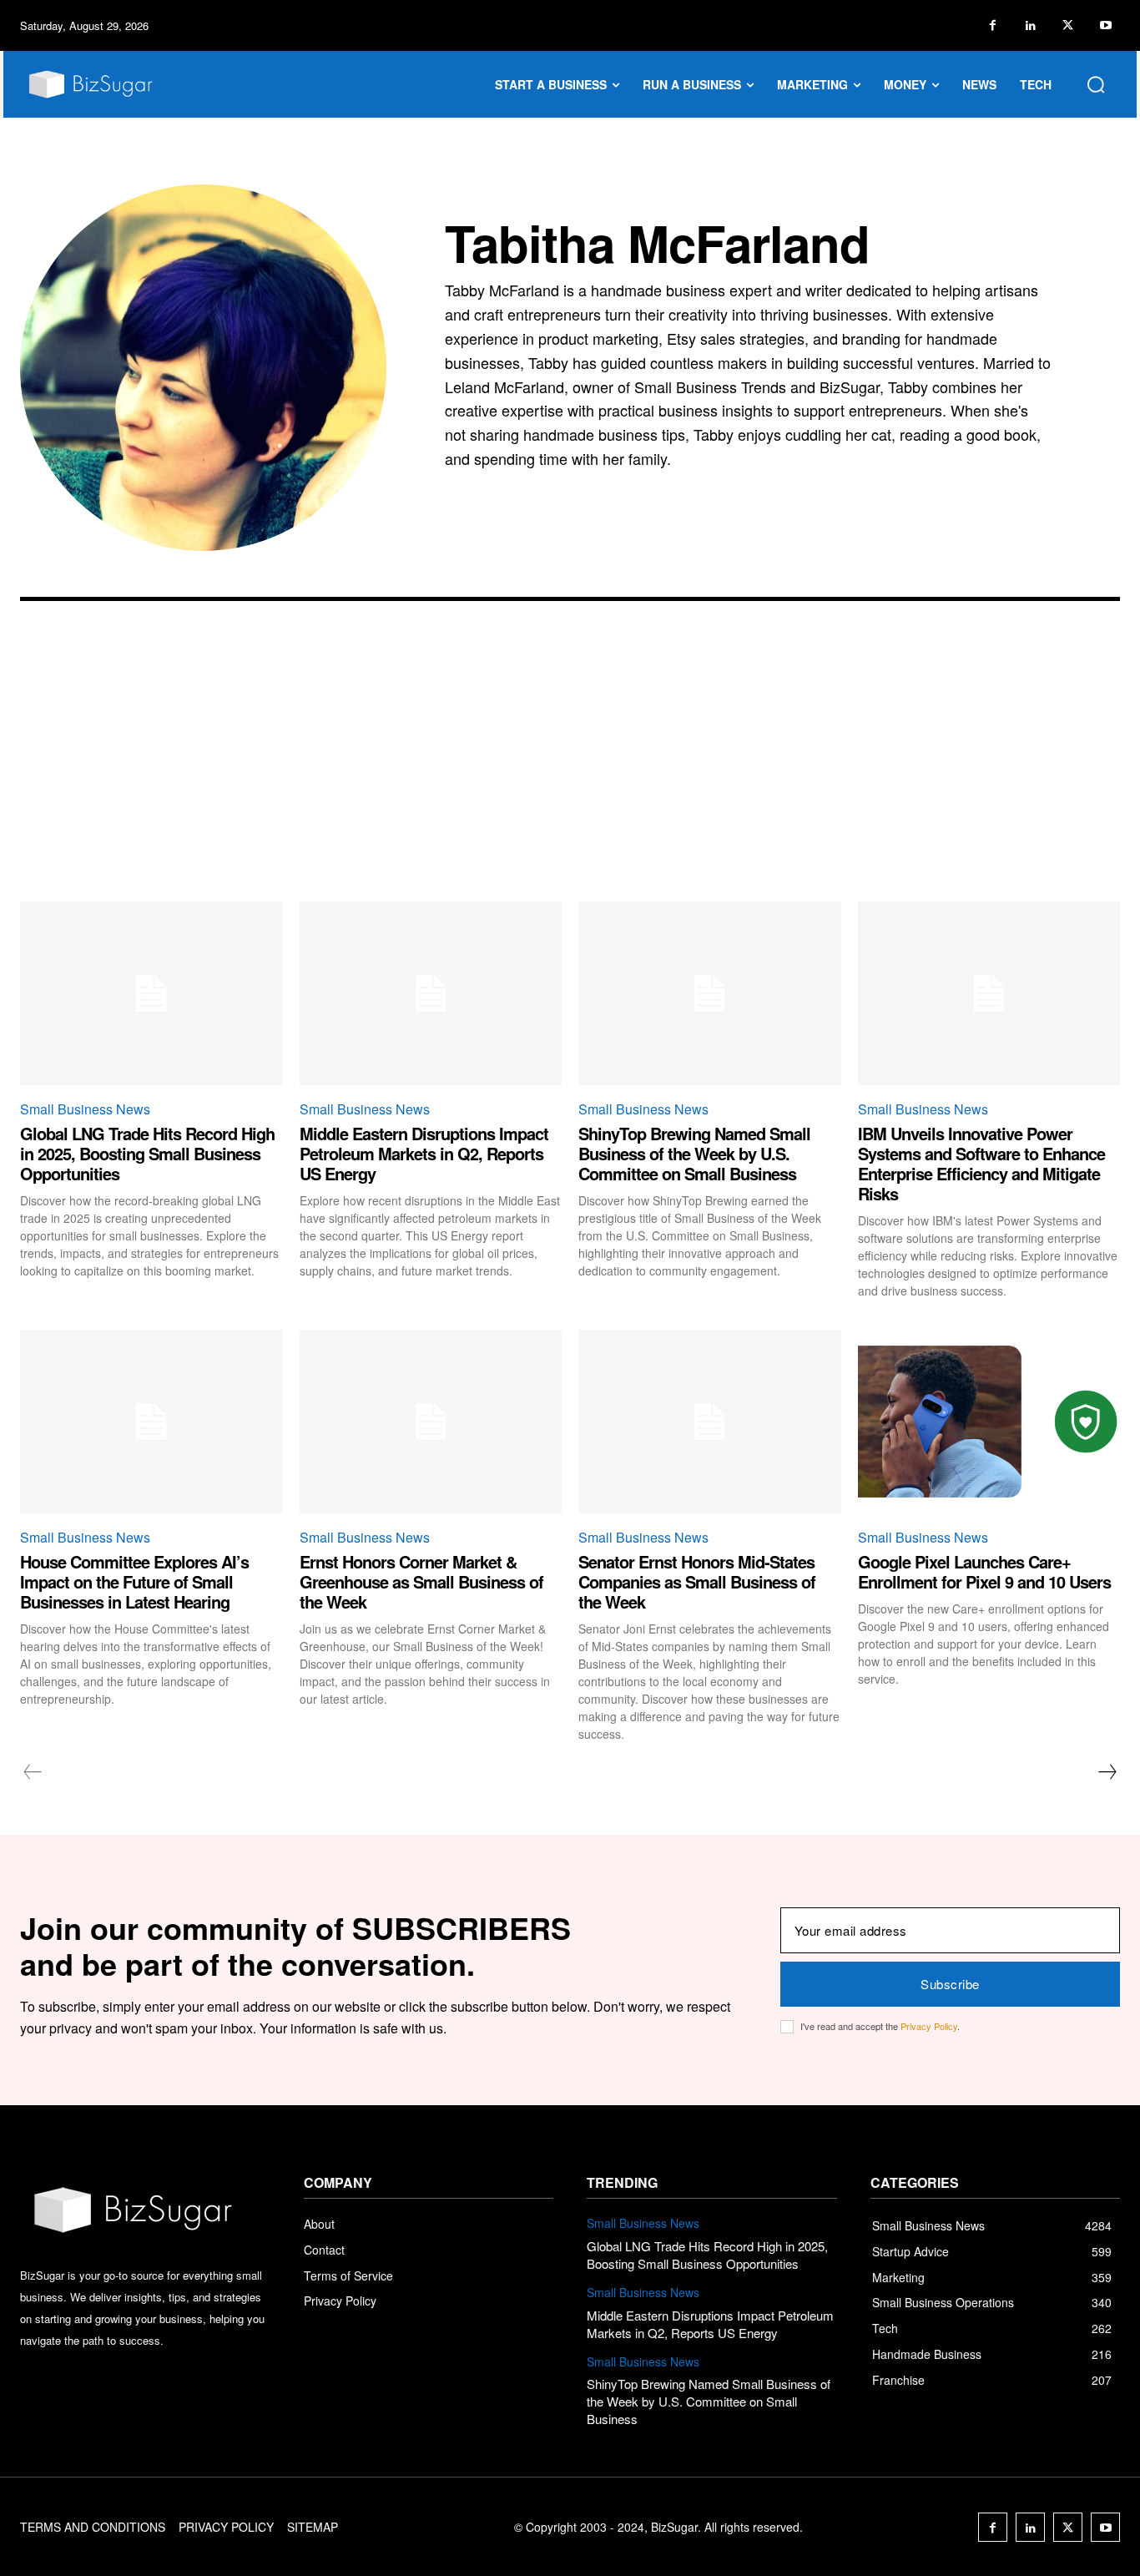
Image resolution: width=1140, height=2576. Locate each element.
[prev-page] (33, 1772)
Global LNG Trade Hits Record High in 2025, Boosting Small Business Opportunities (147, 1153)
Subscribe (950, 1984)
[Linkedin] (1030, 25)
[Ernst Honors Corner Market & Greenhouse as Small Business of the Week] (431, 1422)
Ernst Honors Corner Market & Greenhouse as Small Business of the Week (421, 1581)
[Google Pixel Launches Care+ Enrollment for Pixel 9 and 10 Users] (989, 1422)
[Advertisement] (570, 776)
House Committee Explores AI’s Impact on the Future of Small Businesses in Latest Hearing (134, 1581)
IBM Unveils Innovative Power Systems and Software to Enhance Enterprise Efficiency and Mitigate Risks (981, 1163)
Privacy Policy (929, 2026)
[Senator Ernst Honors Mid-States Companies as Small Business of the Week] (710, 1422)
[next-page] (1107, 1772)
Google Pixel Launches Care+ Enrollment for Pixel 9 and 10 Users (984, 1571)
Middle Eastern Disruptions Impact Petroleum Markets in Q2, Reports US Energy (424, 1153)
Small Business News (85, 1109)
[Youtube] (1105, 25)
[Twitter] (1068, 25)
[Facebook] (993, 25)
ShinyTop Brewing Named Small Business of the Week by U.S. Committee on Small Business (694, 1153)
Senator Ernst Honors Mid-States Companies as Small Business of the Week (697, 1581)
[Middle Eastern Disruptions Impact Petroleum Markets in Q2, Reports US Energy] (431, 993)
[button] (1096, 84)
